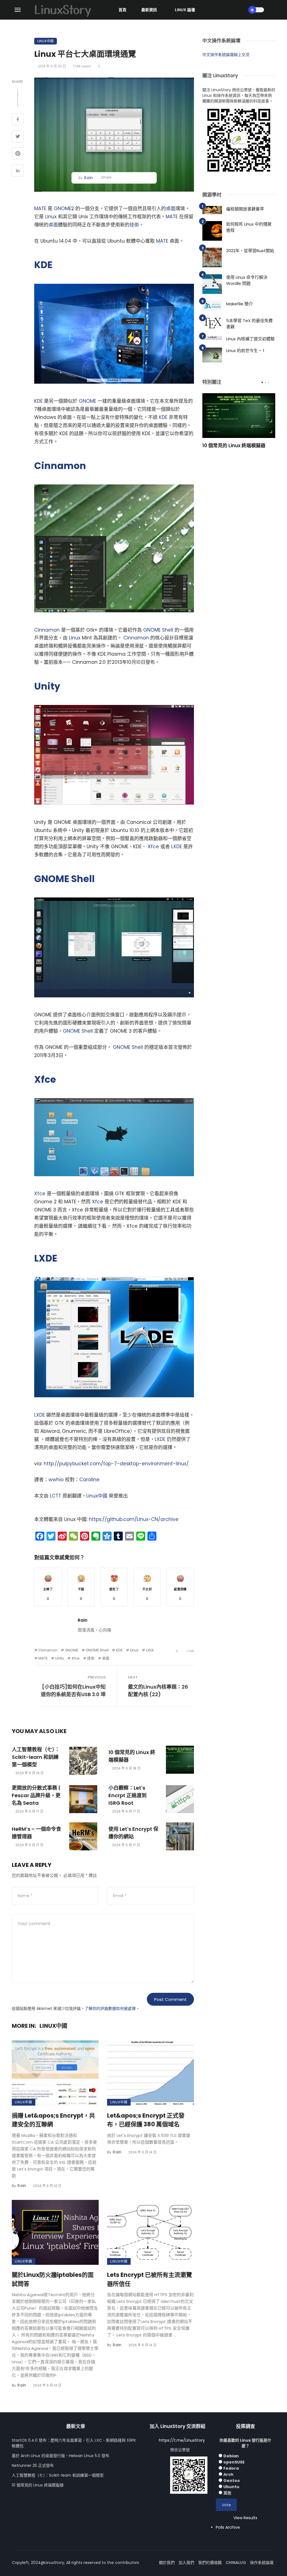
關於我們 (167, 2563)
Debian (231, 2456)
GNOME (63, 208)
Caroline (89, 1480)
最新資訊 (149, 10)
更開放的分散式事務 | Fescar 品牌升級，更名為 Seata (36, 1795)
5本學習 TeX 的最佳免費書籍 (249, 324)
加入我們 (186, 2563)
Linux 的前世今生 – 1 (245, 351)
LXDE (177, 847)
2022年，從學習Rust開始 (250, 251)
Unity (47, 686)
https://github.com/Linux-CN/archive (134, 1519)
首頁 (122, 10)
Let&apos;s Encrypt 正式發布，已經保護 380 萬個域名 (146, 2120)
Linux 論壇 (185, 10)
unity (60, 1658)
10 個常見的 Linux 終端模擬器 (132, 1756)
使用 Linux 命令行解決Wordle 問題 (247, 280)
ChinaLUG (236, 2563)
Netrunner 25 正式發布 (33, 2465)
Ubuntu (231, 2487)
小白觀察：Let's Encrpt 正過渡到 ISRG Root (128, 1795)
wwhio (56, 1480)
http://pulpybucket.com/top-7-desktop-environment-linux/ (116, 1464)
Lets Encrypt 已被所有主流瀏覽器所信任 (150, 2279)
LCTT (55, 1496)
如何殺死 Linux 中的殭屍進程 (249, 227)
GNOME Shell (158, 630)
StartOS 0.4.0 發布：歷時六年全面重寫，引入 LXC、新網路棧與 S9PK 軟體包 (74, 2443)
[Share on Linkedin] (18, 171)
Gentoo (232, 2481)
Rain (88, 178)
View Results (245, 2518)
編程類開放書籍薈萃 (245, 209)
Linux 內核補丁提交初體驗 (250, 339)
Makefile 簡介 (239, 304)
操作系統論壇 (262, 2563)
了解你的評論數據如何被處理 (110, 2008)
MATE (40, 208)
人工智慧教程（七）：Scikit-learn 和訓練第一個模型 (36, 1757)
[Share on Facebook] (18, 120)
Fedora (231, 2468)
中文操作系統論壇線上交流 (226, 55)
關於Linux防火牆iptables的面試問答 (53, 2279)
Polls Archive (228, 2527)
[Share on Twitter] (18, 137)
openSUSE (234, 2462)
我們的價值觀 (210, 2563)
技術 (134, 225)
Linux (51, 217)
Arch (228, 2474)
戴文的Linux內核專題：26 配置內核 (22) (158, 1691)
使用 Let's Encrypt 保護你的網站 (133, 1833)
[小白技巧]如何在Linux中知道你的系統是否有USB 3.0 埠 (73, 1691)
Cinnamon (60, 466)
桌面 (171, 208)
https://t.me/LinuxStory (182, 2440)
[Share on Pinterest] (18, 154)
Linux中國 (46, 41)
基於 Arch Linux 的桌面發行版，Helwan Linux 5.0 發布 (61, 2456)
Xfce (153, 847)
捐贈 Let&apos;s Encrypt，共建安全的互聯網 (53, 2120)
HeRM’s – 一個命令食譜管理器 (36, 1833)
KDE (43, 265)
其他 (227, 2493)
